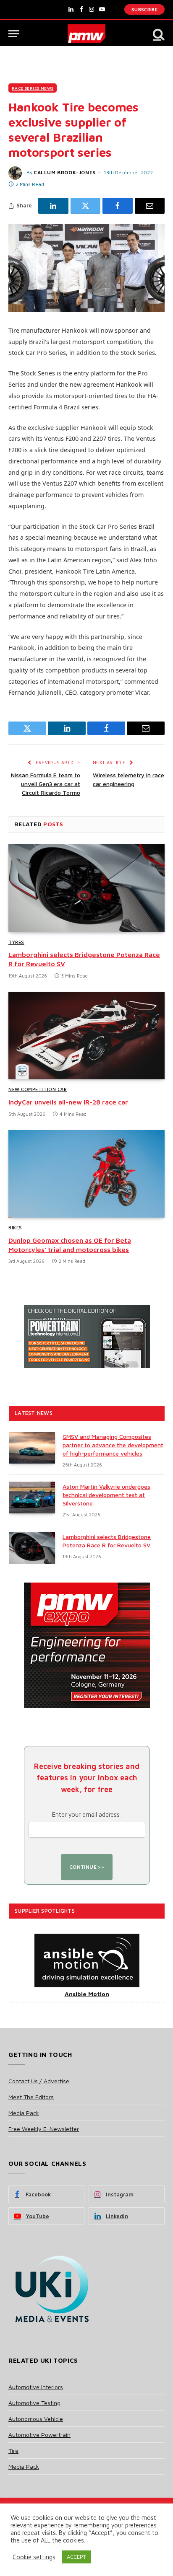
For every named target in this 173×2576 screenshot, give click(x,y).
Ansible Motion (87, 1994)
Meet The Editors (31, 2097)
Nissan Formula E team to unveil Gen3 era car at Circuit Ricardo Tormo (46, 784)
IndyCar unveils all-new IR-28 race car (68, 1102)
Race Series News (33, 88)
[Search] (158, 34)
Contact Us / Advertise (39, 2081)
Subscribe (144, 9)
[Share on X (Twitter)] (86, 206)
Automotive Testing (34, 2403)
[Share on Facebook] (118, 206)
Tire (13, 2451)
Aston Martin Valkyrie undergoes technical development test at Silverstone (106, 1495)
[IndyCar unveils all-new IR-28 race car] (86, 1036)
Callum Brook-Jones (65, 172)
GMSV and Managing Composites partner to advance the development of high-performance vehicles (113, 1445)
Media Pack (24, 2113)
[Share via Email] (150, 206)
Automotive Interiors (36, 2387)
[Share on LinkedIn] (53, 206)
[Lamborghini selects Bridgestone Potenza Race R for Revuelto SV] (86, 888)
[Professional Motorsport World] (87, 34)
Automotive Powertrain (39, 2435)
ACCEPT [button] (76, 2557)
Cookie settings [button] (34, 2557)
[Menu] (14, 34)
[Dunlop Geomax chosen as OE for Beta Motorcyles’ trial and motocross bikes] (86, 1174)
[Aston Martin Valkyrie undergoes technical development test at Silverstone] (32, 1497)
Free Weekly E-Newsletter (44, 2129)
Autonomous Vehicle (36, 2419)
